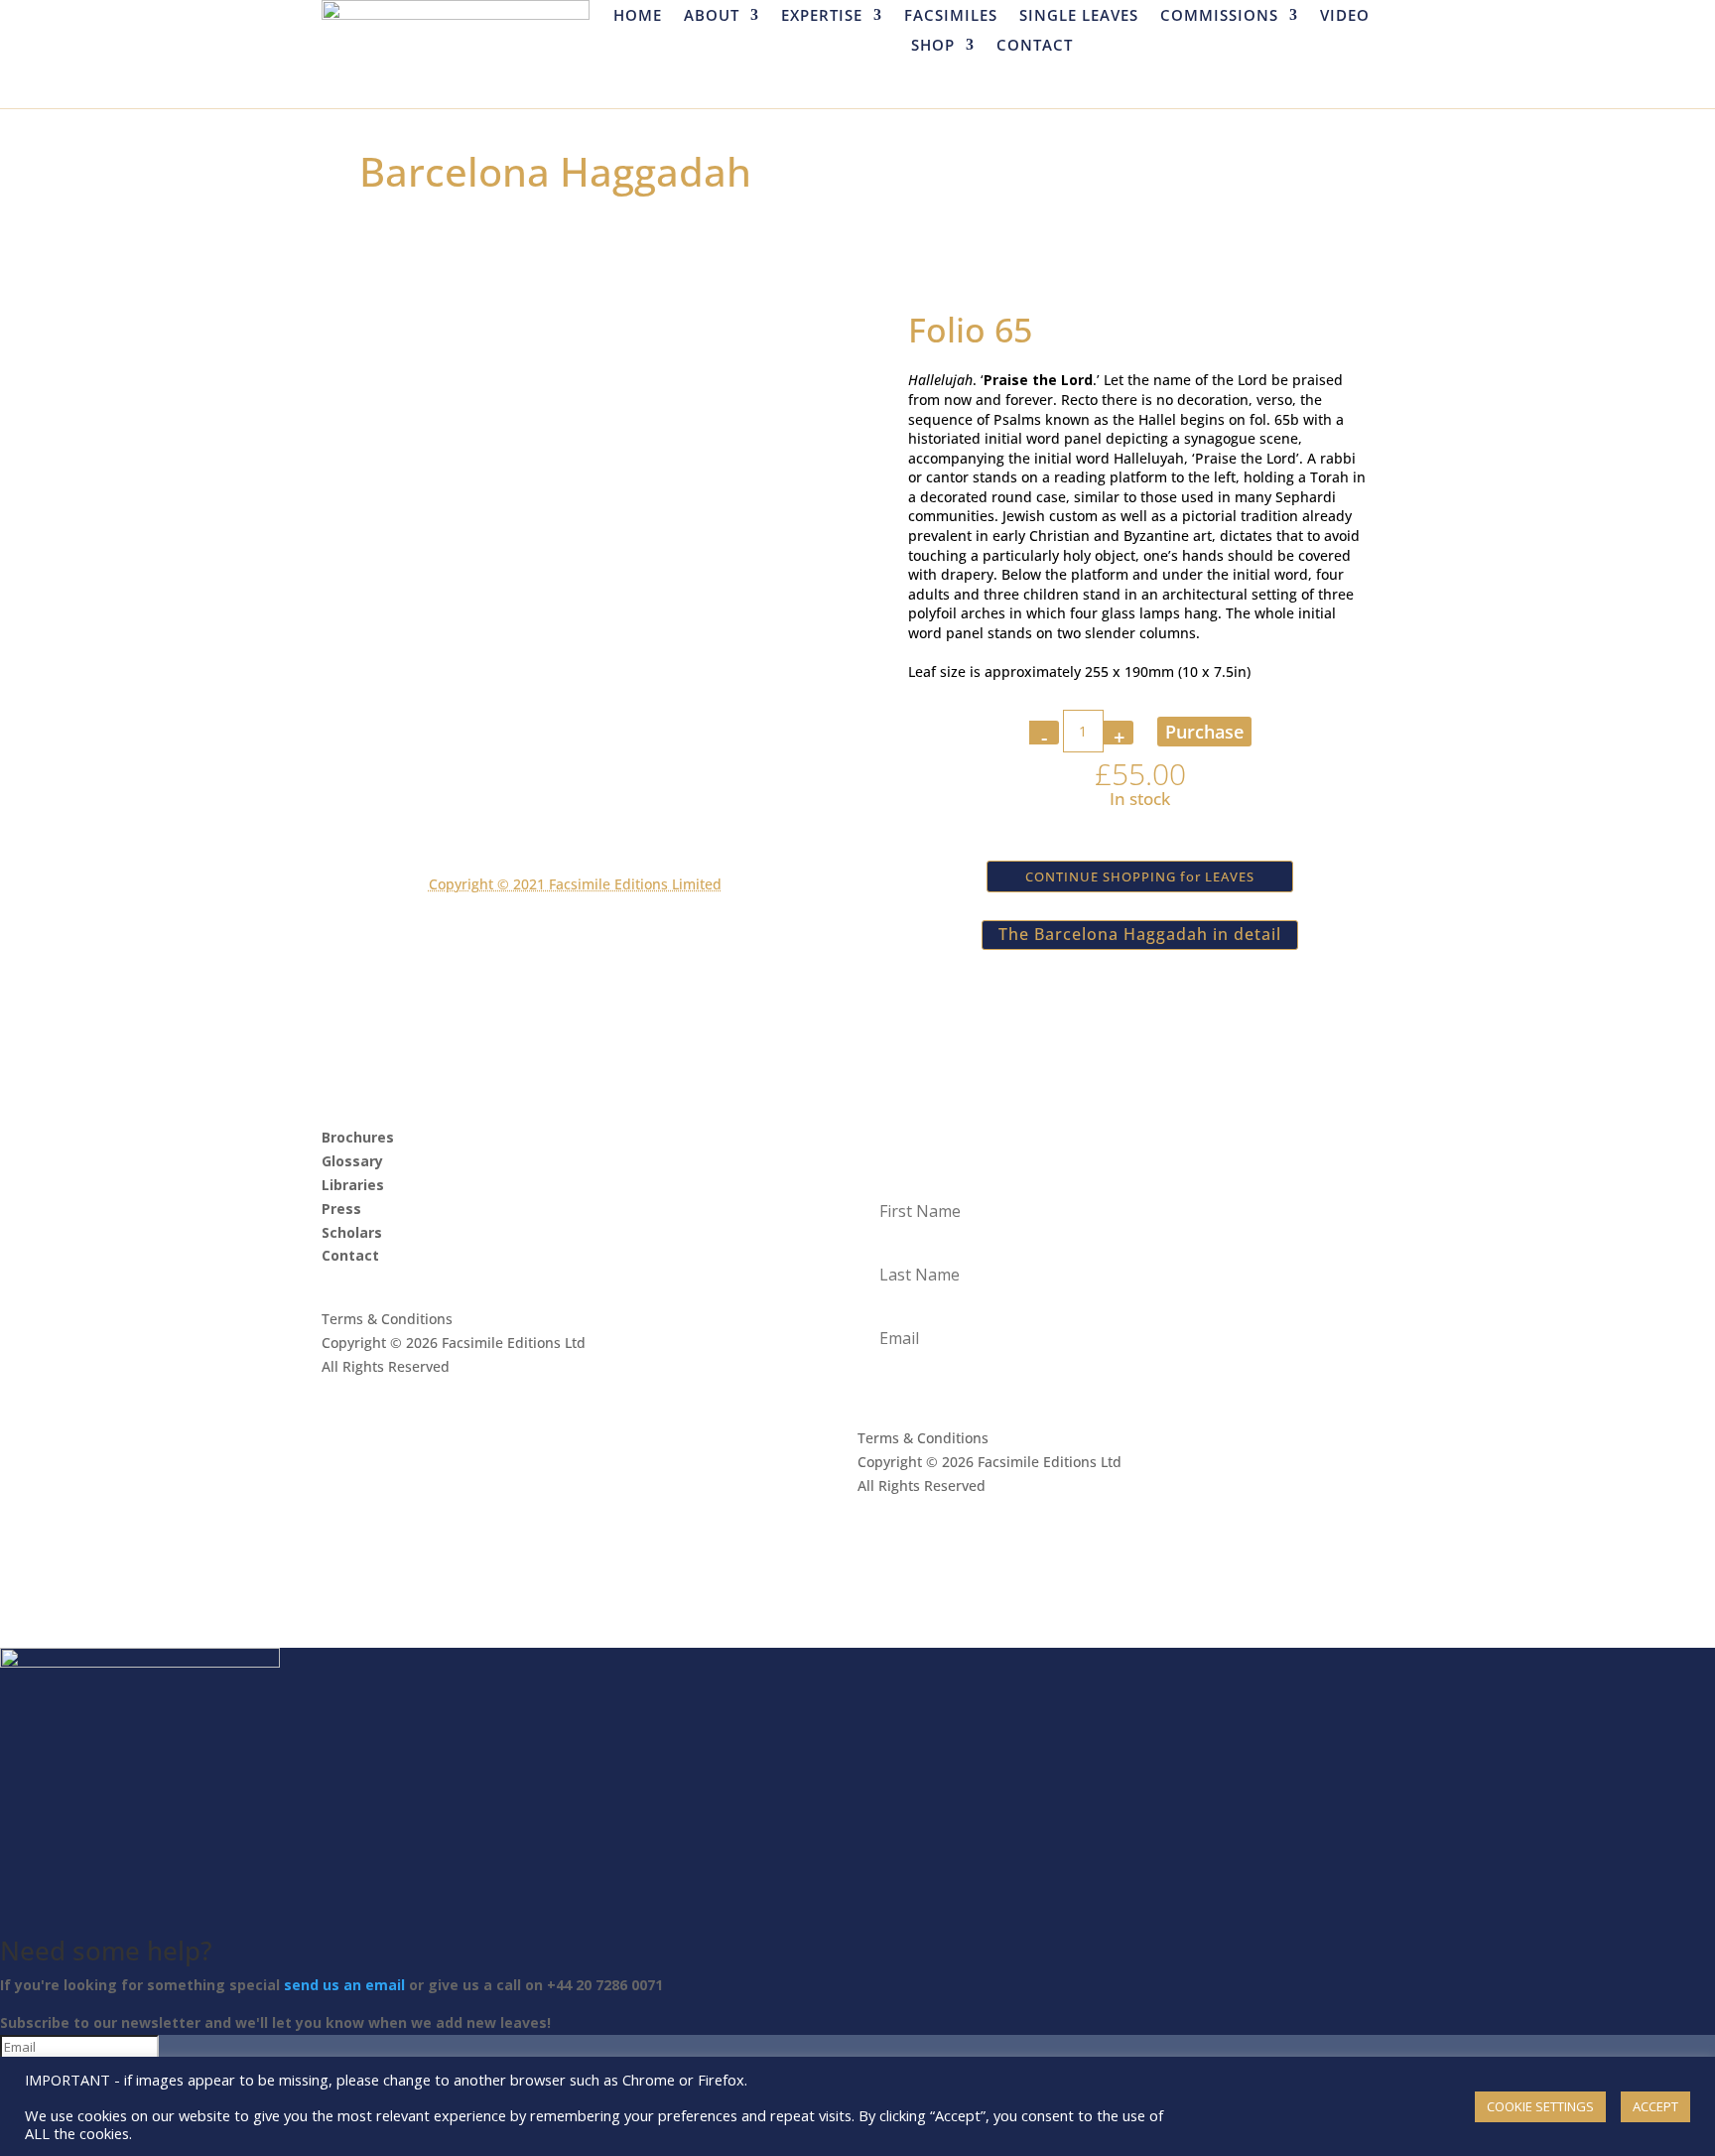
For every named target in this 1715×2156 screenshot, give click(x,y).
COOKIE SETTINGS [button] (1540, 2106)
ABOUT (712, 16)
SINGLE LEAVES (1079, 16)
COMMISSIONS (1219, 16)
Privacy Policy (367, 1413)
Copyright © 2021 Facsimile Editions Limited (575, 884)
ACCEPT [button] (1655, 2106)
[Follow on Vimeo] (457, 1283)
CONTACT (1035, 46)
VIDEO (1345, 16)
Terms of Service (501, 1413)
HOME (638, 16)
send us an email (344, 1985)
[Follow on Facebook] (337, 1283)
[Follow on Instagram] (417, 1283)
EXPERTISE (822, 16)
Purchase (1204, 732)
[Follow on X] (377, 1283)
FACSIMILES (951, 16)
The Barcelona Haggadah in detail (1140, 934)
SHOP (933, 46)
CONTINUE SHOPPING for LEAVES (1140, 876)
